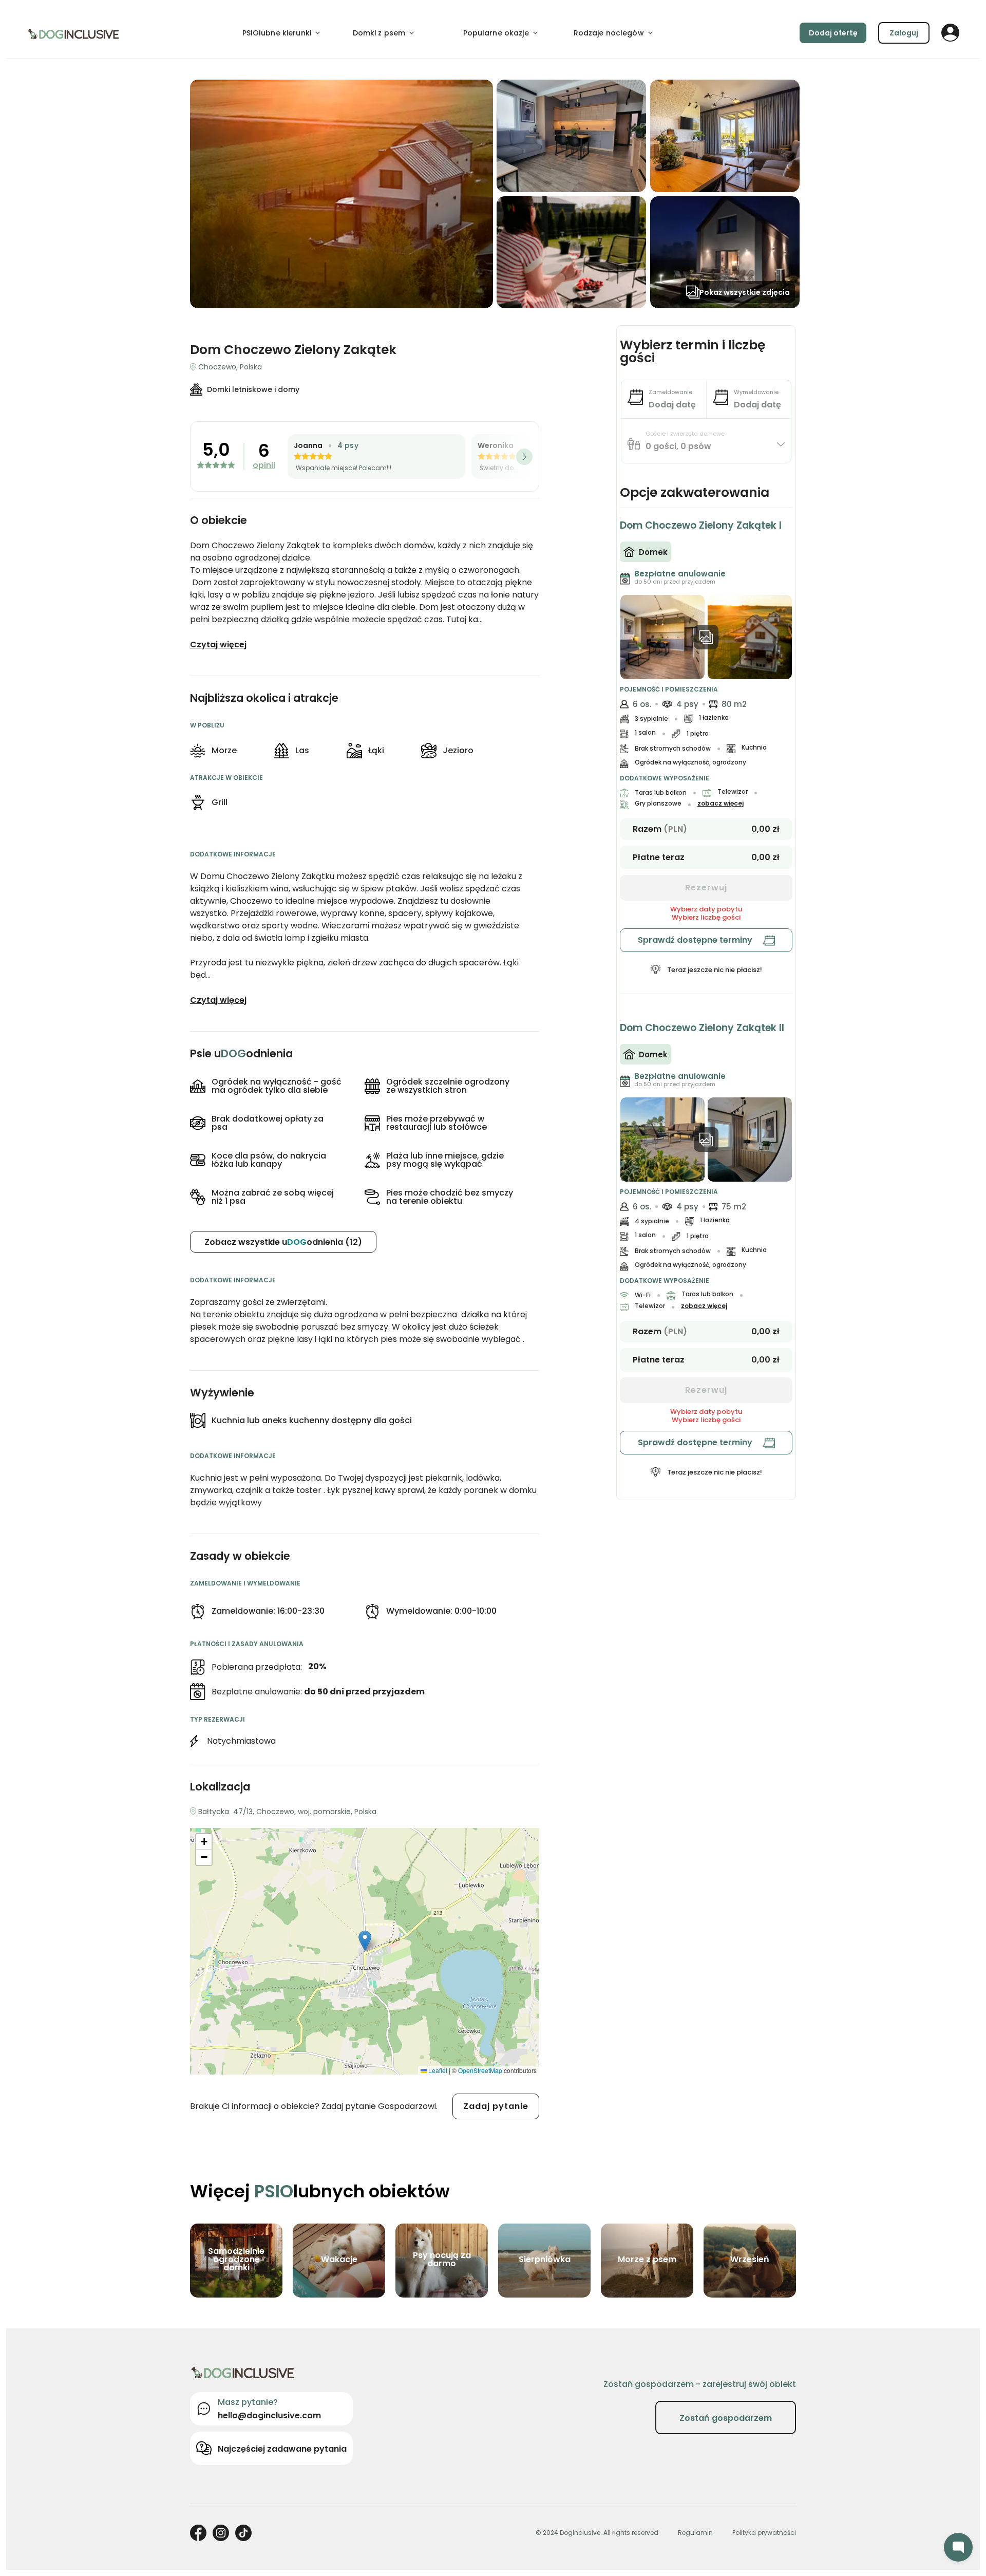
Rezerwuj (706, 888)
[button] (365, 1941)
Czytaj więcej (218, 645)
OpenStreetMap (480, 2070)
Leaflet (437, 2070)
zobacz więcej (720, 804)
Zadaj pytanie (496, 2106)
